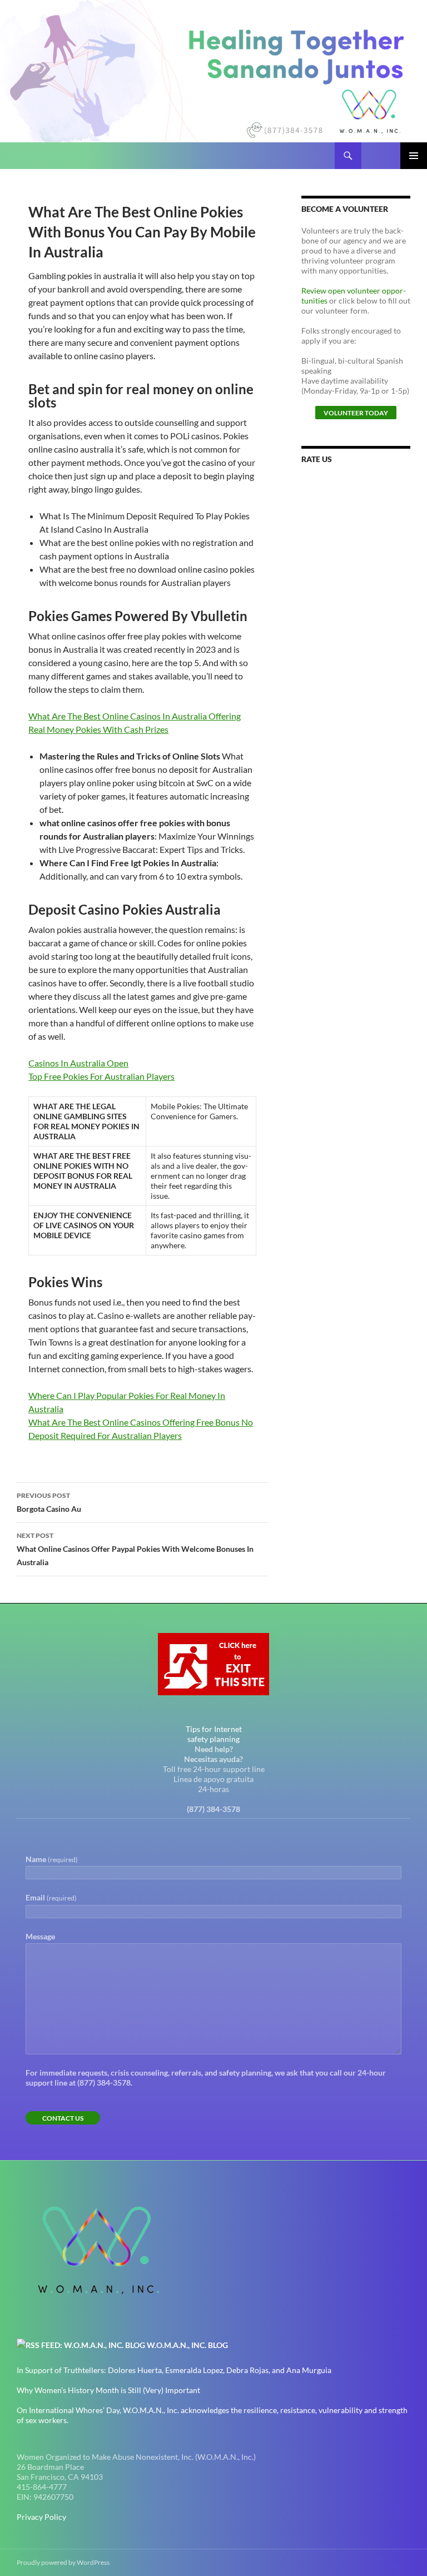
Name (52, 1859)
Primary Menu (414, 156)
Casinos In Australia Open (78, 1063)
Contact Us (63, 2118)
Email (51, 1897)
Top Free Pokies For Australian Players (101, 1076)
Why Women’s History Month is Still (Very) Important (108, 2390)
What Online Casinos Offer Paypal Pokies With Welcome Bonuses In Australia (135, 1549)
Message (40, 1936)
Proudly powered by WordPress (63, 2562)
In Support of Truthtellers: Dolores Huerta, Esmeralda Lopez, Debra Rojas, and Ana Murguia (174, 2370)
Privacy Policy (41, 2517)
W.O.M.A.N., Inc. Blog (187, 2345)
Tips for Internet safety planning (214, 1734)
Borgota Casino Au (49, 1502)
